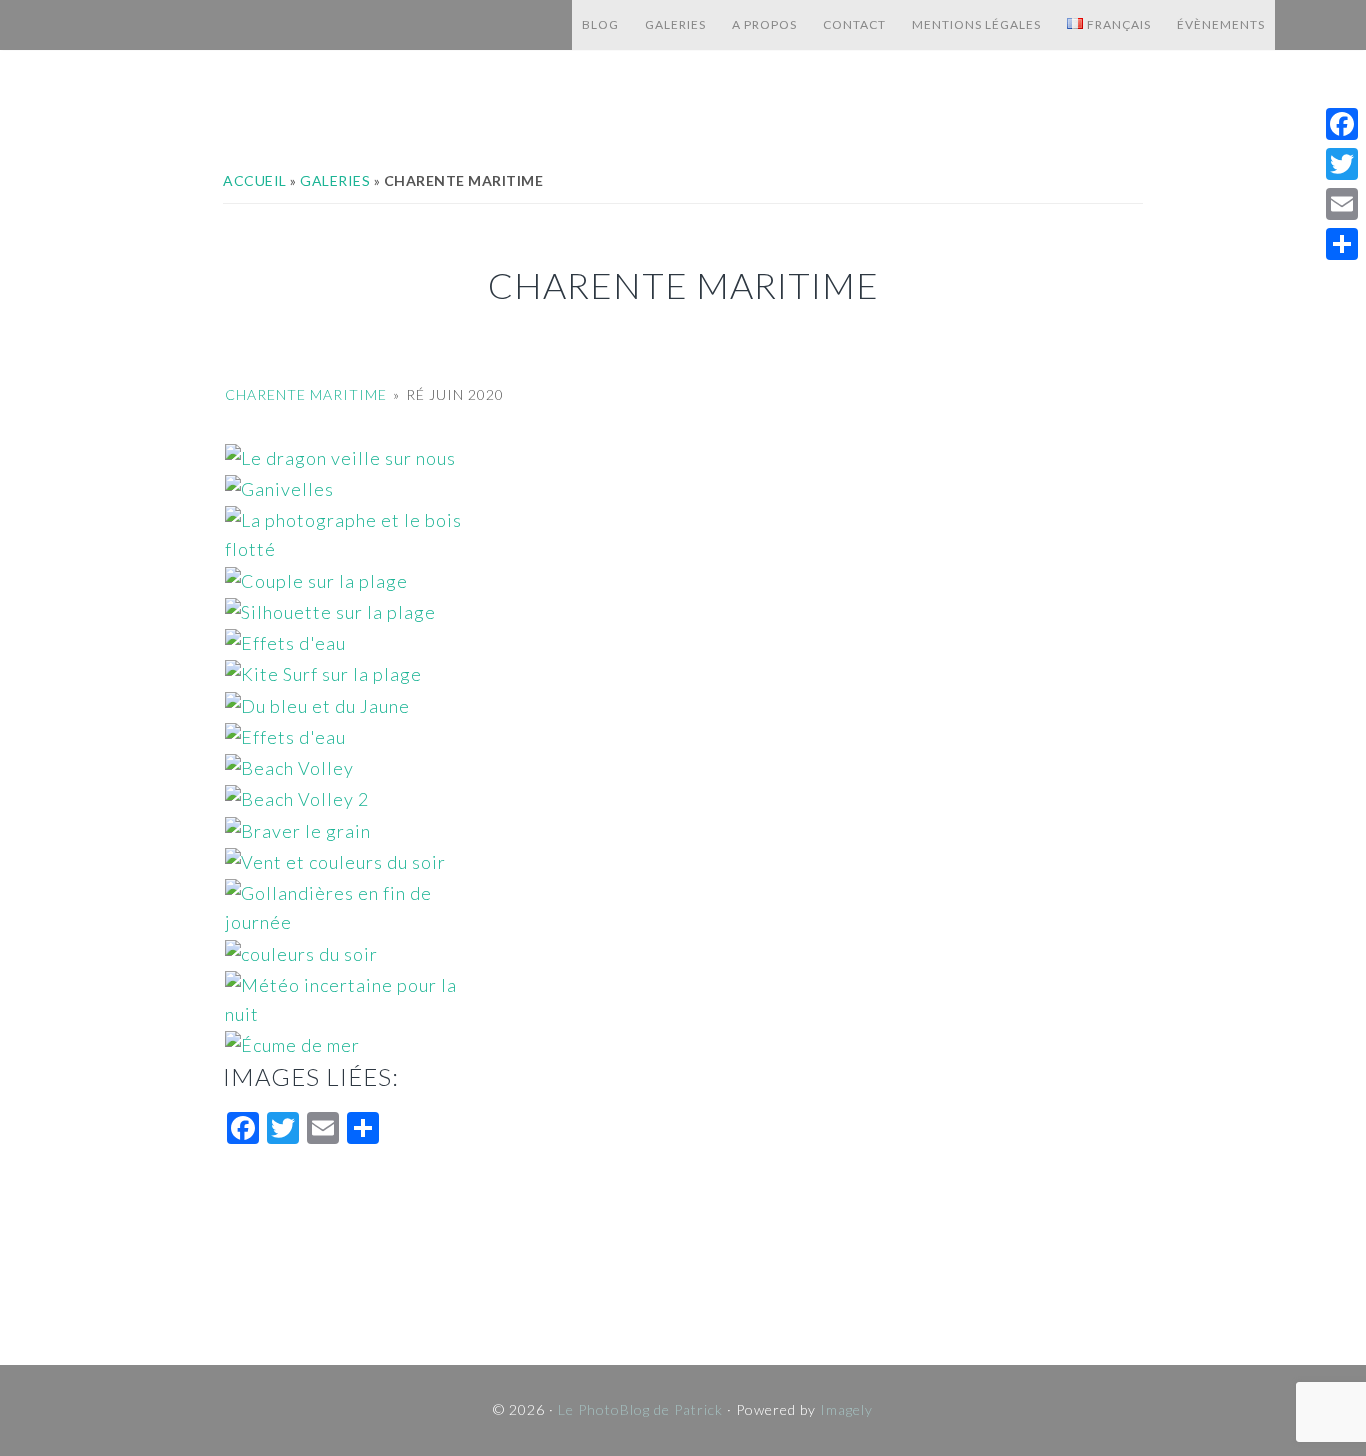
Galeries (335, 180)
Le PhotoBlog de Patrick (291, 25)
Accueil (255, 180)
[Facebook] (1342, 124)
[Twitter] (1342, 164)
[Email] (1342, 204)
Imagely (846, 1409)
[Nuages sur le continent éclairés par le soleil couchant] (683, 954)
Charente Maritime (306, 394)
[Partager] (1342, 244)
